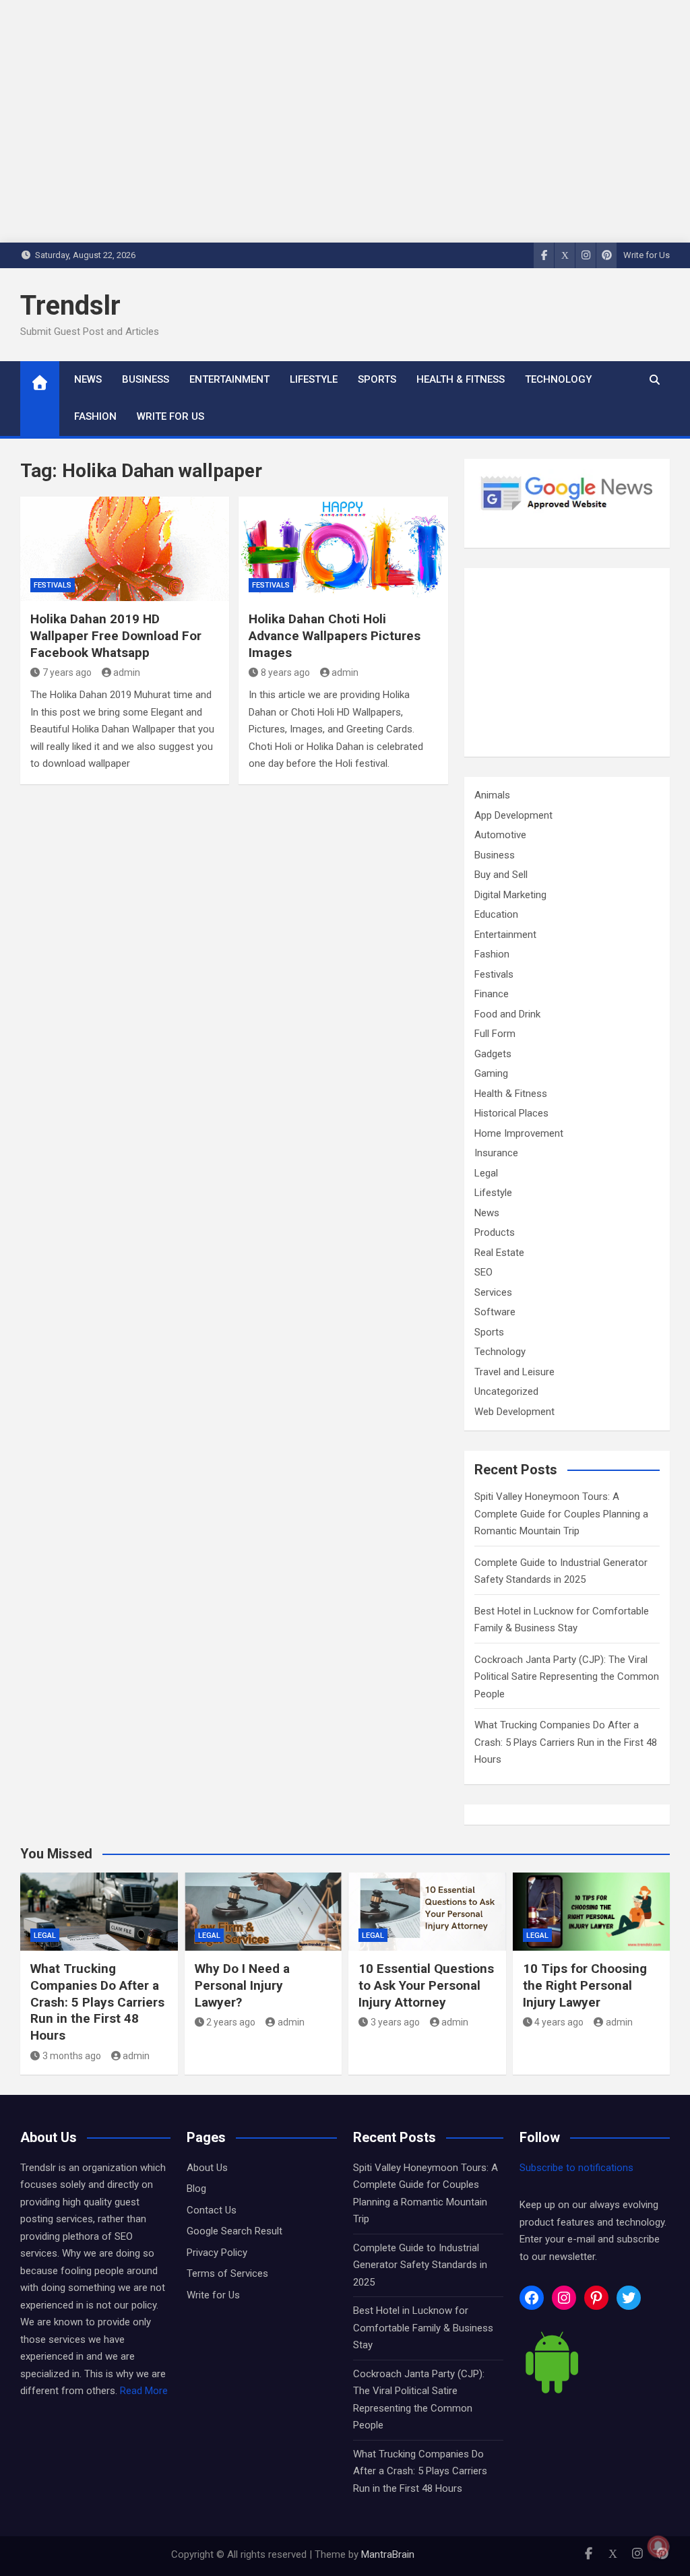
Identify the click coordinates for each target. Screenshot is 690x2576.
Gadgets (493, 1054)
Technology (558, 379)
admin (127, 672)
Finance (492, 994)
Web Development (514, 1412)
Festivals (53, 585)
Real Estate (499, 1253)
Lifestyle (314, 379)
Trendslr (70, 306)
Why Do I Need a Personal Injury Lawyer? (242, 1985)
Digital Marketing (510, 895)
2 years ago (231, 2022)
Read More (144, 2391)
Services (493, 1292)
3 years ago (395, 2022)
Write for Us (647, 255)
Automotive (500, 835)
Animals (492, 795)
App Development (513, 815)
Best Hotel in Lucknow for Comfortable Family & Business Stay (423, 2328)
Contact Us (212, 2210)
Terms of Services (227, 2273)
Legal (486, 1173)
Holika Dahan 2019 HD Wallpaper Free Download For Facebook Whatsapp (116, 635)
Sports (377, 379)
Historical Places (511, 1113)
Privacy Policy (217, 2253)
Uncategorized (506, 1391)
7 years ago (67, 672)
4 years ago (559, 2022)
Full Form (495, 1034)
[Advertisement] (567, 662)
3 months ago (72, 2056)
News (88, 379)
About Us (207, 2168)
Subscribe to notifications (576, 2168)
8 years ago (285, 672)
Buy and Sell (501, 875)
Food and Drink (507, 1014)
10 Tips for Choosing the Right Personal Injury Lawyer (585, 1985)
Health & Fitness (461, 379)
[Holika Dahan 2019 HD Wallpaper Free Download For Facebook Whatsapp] (125, 549)
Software (495, 1312)
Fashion (95, 416)
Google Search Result (234, 2231)
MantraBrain (388, 2554)
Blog (196, 2189)
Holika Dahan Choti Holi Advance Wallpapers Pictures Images (335, 635)
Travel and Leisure (514, 1372)
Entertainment (229, 379)
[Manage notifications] (658, 2546)
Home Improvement (519, 1133)
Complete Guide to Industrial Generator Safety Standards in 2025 (420, 2265)
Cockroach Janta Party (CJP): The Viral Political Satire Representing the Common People (567, 1677)
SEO (483, 1272)
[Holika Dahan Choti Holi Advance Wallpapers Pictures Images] (343, 549)
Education (496, 914)
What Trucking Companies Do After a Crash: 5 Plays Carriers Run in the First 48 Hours (566, 1742)
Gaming (491, 1073)
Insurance (496, 1153)
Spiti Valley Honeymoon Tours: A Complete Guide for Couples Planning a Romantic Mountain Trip (561, 1514)
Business (146, 379)
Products (495, 1232)
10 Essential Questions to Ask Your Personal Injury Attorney (426, 1985)
